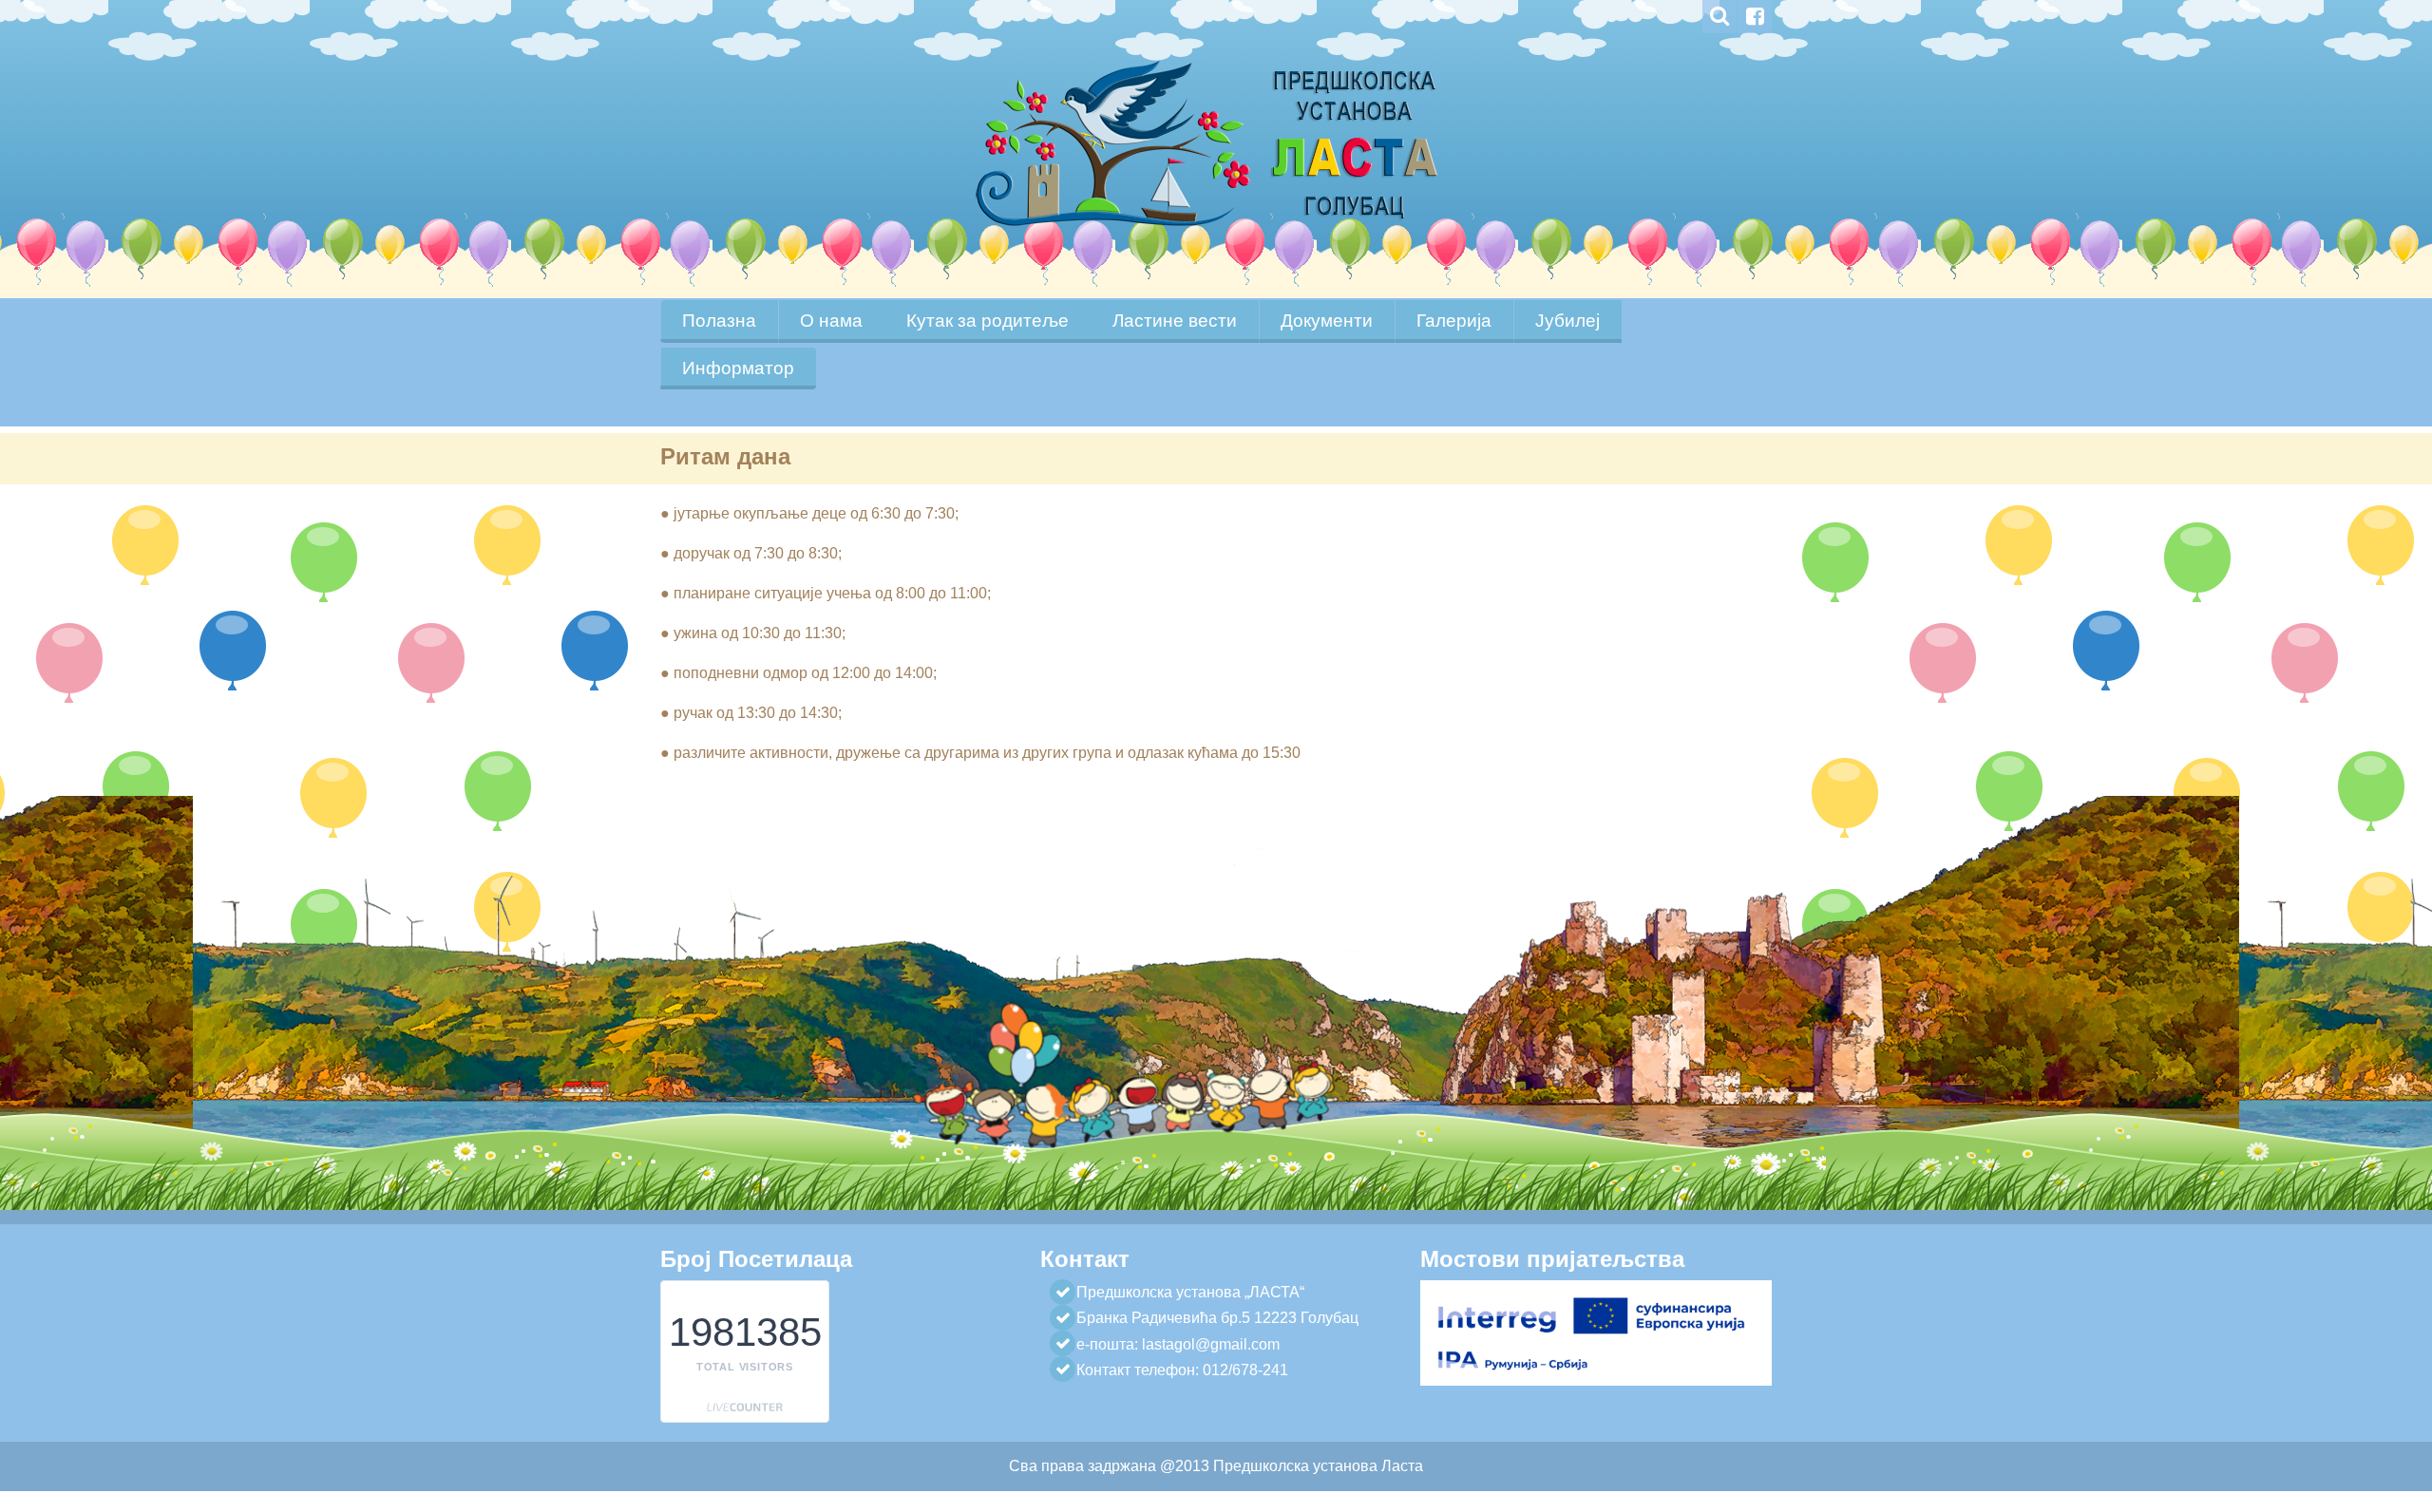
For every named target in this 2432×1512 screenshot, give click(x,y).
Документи (1327, 321)
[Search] (1719, 17)
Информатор (738, 368)
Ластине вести (1175, 321)
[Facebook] (1755, 17)
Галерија (1454, 321)
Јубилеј (1567, 321)
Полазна (719, 321)
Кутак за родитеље (988, 321)
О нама (831, 321)
